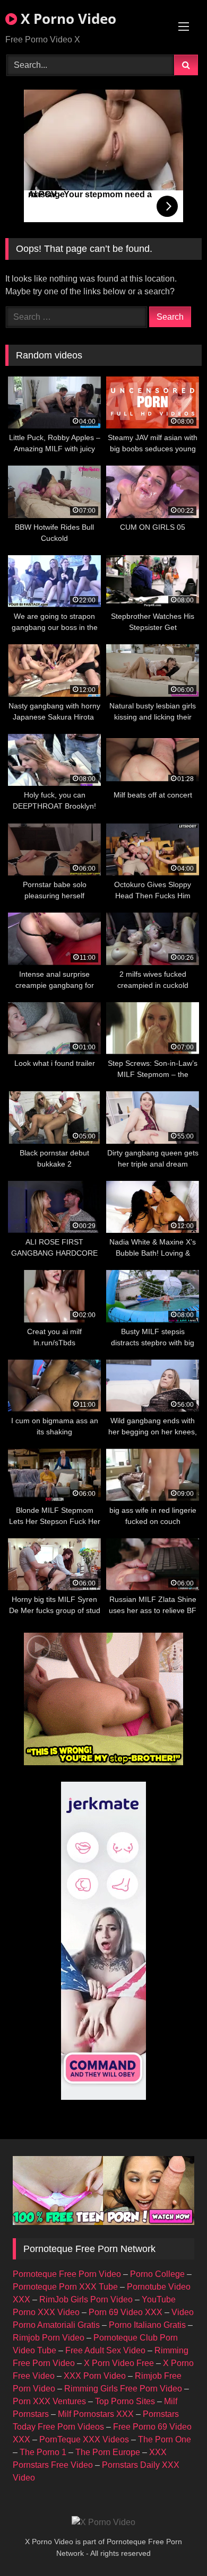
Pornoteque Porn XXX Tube (65, 2287)
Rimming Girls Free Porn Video (123, 2389)
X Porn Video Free (119, 2363)
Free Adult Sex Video (105, 2350)
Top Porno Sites (125, 2401)
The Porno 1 (43, 2452)
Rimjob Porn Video (49, 2338)
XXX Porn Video (95, 2376)
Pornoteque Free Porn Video (67, 2274)
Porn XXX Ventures (49, 2401)
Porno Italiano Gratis (147, 2325)
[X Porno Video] (103, 2522)
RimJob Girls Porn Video (86, 2299)
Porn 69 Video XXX (126, 2312)
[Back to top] (174, 2544)
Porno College (157, 2274)
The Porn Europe (108, 2452)
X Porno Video (67, 19)
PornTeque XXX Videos (84, 2439)
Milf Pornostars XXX (96, 2414)
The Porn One (165, 2439)
